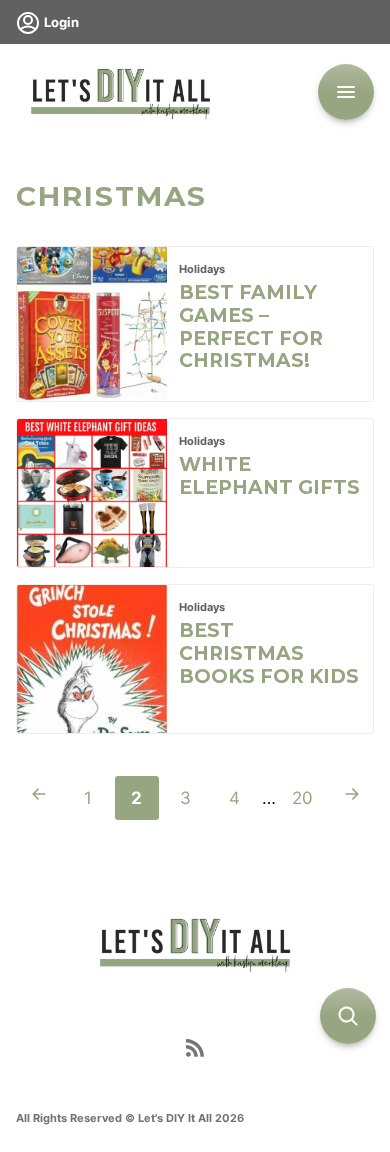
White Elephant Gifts (269, 476)
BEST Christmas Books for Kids (269, 653)
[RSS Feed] (195, 1052)
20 (308, 804)
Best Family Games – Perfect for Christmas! (251, 326)
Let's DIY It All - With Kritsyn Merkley (120, 92)
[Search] (348, 1016)
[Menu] (346, 92)
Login (61, 22)
